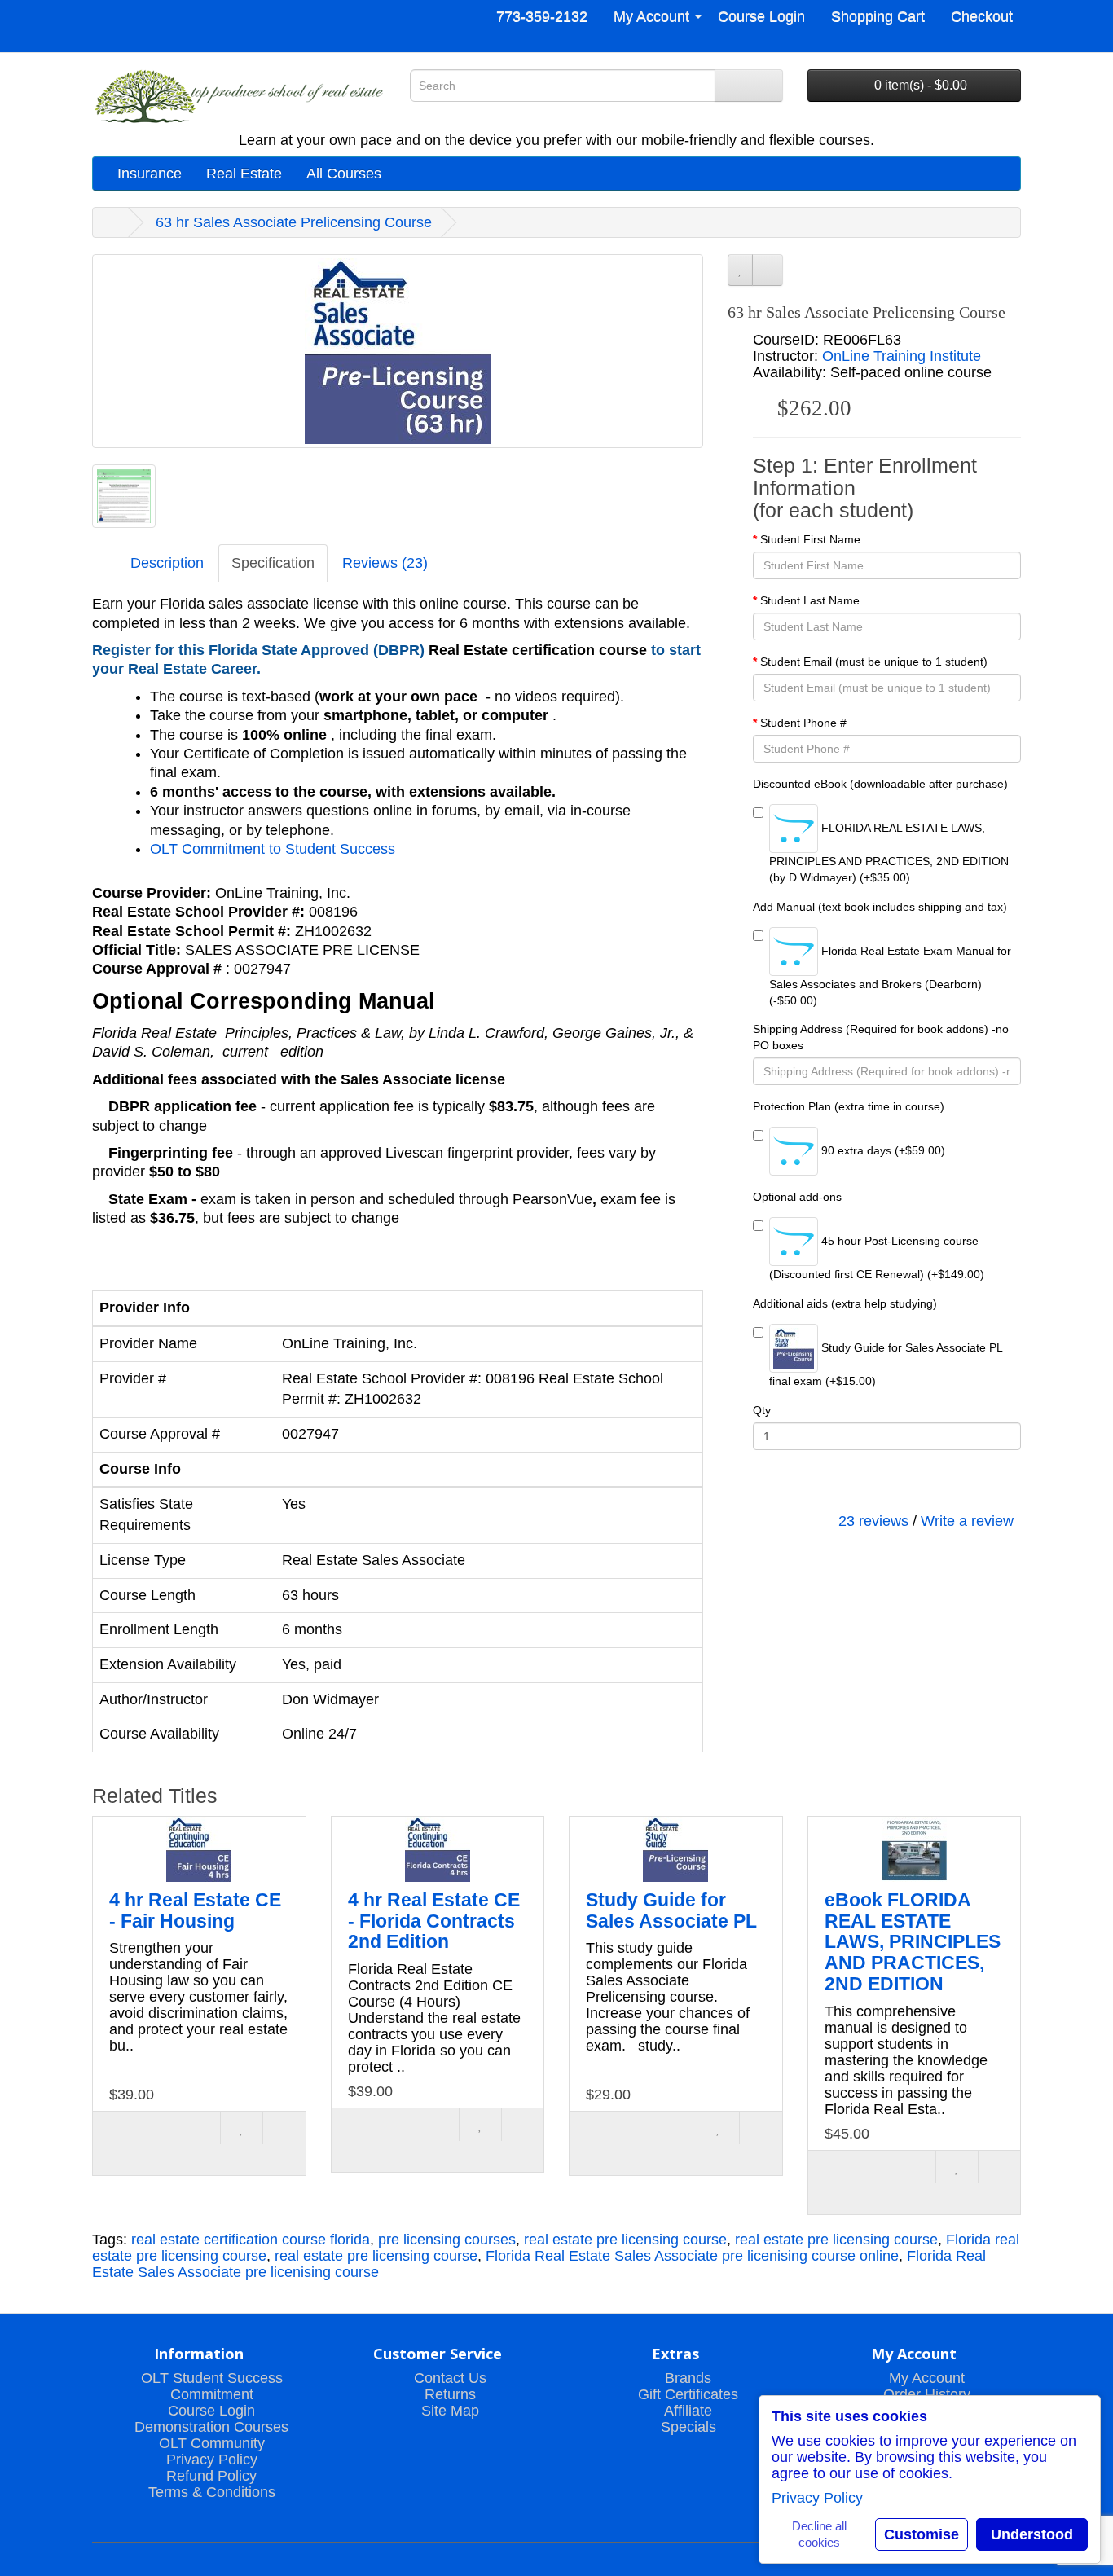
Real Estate (244, 174)
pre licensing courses (447, 2240)
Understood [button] (1032, 2534)
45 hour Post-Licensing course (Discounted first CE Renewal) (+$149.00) (877, 1257)
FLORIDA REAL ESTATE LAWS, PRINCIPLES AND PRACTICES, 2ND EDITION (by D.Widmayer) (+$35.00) (889, 853)
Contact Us (450, 2378)
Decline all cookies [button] (819, 2534)
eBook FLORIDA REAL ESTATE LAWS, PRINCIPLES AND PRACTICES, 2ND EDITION (913, 1942)
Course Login (211, 2411)
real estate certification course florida (251, 2240)
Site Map (450, 2411)
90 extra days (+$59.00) (882, 1150)
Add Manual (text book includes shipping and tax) (880, 907)
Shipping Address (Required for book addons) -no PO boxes (881, 1037)
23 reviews (873, 1521)
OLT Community (212, 2443)
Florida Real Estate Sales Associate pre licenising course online (692, 2256)
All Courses (344, 174)
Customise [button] (922, 2534)
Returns (450, 2394)
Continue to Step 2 (886, 1483)
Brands (688, 2378)
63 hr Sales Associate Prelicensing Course (294, 222)
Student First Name (810, 539)
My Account (927, 2378)
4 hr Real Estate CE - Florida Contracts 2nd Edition (434, 1921)
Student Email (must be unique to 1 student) (874, 662)
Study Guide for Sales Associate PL (671, 1910)
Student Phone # (803, 723)
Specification (273, 563)
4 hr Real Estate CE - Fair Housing (195, 1910)
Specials (688, 2427)
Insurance (150, 174)
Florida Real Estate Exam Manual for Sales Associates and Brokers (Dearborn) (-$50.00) (890, 976)
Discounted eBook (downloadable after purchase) (880, 784)
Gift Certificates (688, 2394)
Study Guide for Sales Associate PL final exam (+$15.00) (886, 1364)
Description (167, 563)
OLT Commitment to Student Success (273, 849)
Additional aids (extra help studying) (845, 1303)
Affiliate (688, 2411)
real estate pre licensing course (625, 2240)
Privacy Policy (212, 2460)
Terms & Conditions (212, 2492)
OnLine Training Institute (902, 356)
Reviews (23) (385, 563)
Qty (762, 1410)
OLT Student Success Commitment (212, 2386)
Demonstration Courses (211, 2427)
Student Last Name (810, 600)
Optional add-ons (797, 1197)
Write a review (967, 1521)
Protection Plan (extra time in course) (849, 1106)
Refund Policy (211, 2476)
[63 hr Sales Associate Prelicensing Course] (398, 351)
